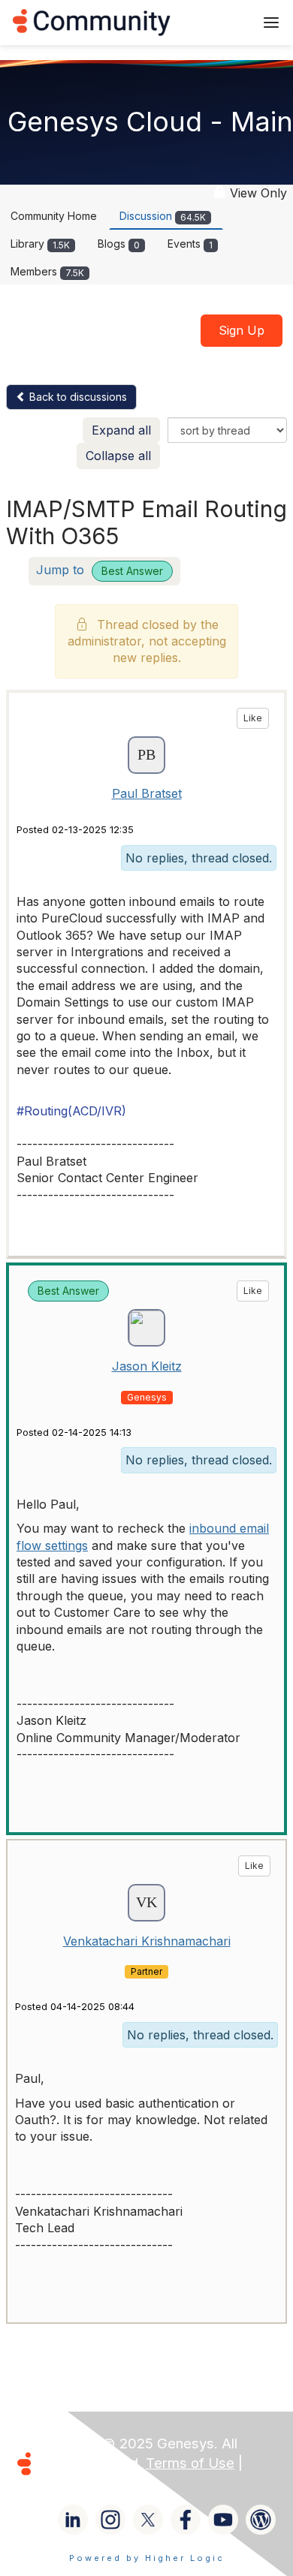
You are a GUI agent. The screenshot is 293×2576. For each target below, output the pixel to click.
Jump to (100, 570)
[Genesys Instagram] (110, 2520)
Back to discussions (77, 397)
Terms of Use (190, 2463)
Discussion (163, 216)
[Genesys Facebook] (186, 2520)
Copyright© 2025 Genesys (127, 2444)
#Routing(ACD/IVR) (71, 1111)
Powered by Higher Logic (147, 2558)
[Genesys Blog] (261, 2520)
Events (190, 244)
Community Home (54, 216)
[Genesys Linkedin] (73, 2520)
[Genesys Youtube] (223, 2520)
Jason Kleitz (147, 1366)
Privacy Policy (85, 2483)
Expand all (121, 430)
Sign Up (242, 330)
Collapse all (118, 456)
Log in (223, 22)
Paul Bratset (147, 793)
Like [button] (253, 718)
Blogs (119, 244)
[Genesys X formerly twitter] (148, 2520)
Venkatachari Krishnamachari (147, 1941)
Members (47, 271)
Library (40, 244)
